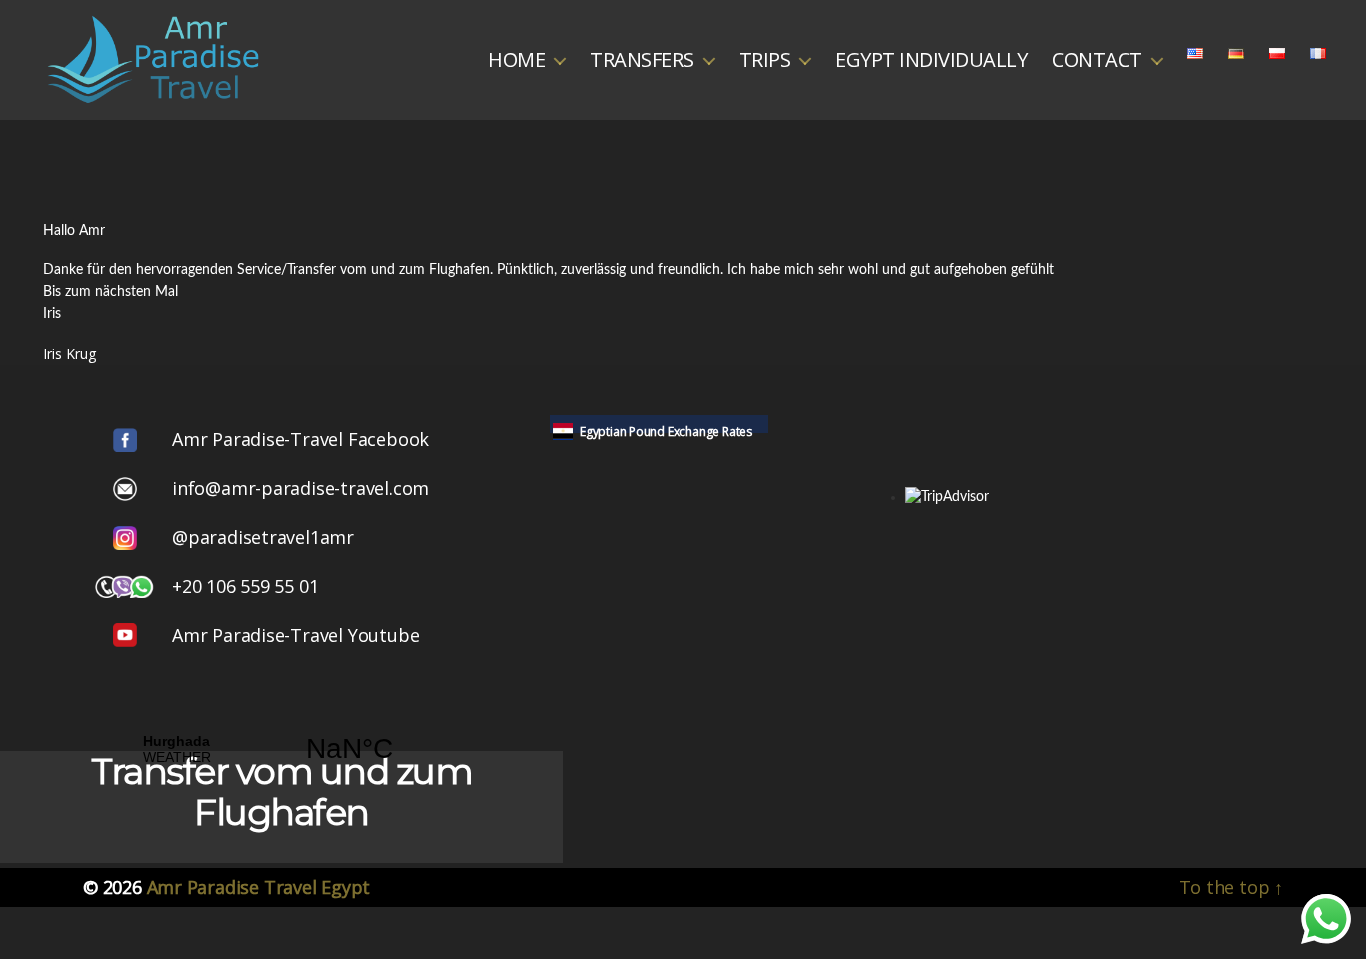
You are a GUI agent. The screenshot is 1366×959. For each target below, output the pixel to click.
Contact (1097, 60)
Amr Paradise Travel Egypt (259, 887)
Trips (765, 60)
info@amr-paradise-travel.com (300, 488)
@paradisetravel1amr (263, 537)
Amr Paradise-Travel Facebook (300, 439)
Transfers (642, 60)
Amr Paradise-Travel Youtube (295, 635)
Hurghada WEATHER (263, 749)
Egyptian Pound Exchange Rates (666, 431)
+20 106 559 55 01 (245, 586)
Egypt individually (931, 60)
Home (516, 60)
